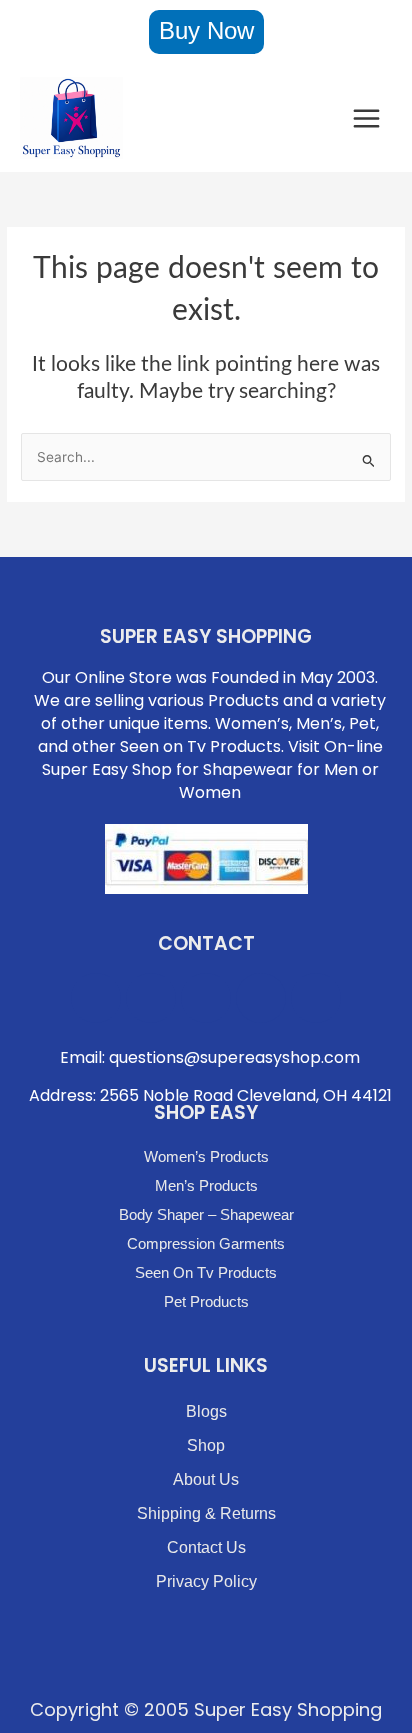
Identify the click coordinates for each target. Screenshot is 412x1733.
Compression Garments (206, 1243)
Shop (206, 1445)
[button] (206, 32)
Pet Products (206, 1301)
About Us (206, 1479)
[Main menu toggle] (367, 118)
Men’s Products (206, 1185)
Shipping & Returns (206, 1513)
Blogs (206, 1411)
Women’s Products (206, 1156)
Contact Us (206, 1547)
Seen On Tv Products (206, 1272)
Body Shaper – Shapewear (206, 1214)
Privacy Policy (206, 1581)
